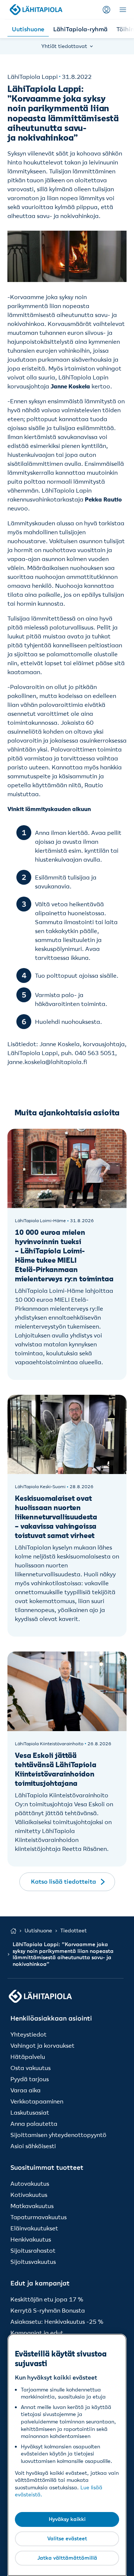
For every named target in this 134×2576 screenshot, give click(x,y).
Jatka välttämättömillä (67, 2558)
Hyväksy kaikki (67, 2519)
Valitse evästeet (67, 2538)
